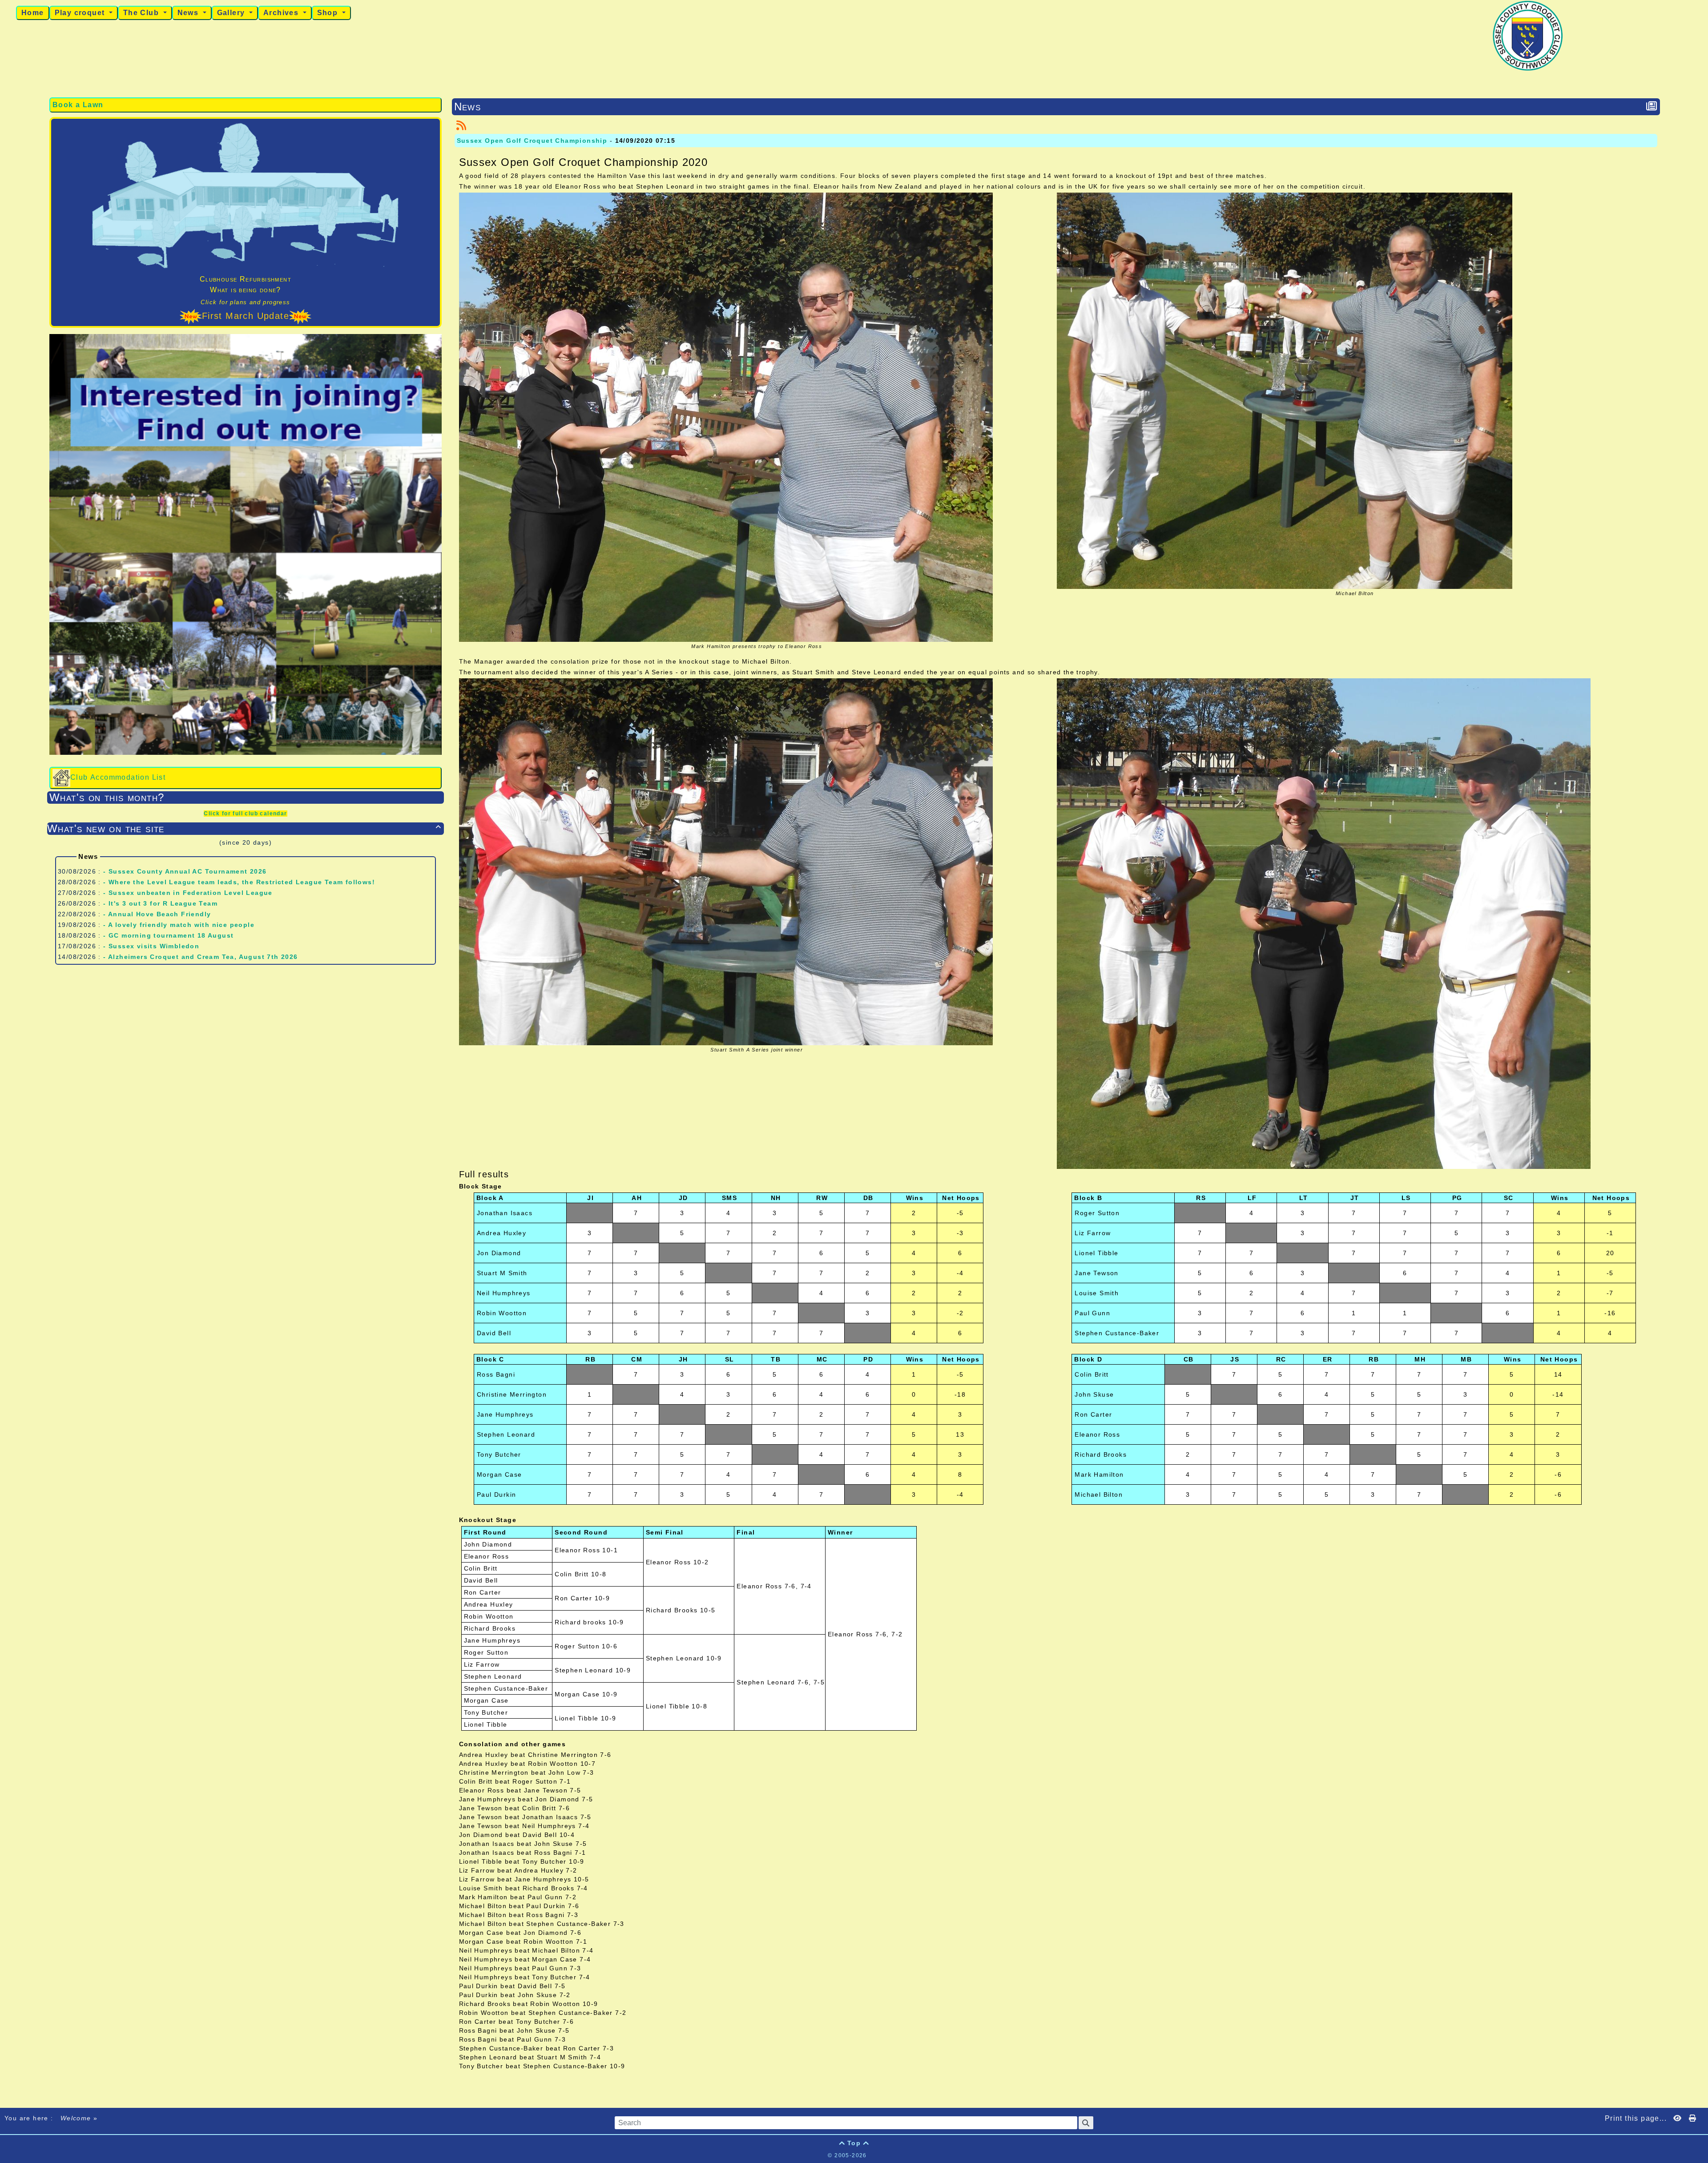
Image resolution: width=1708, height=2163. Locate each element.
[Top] (1699, 653)
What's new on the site (244, 828)
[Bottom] (1699, 685)
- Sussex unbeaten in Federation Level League (188, 893)
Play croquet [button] (81, 13)
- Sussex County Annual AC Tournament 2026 (185, 871)
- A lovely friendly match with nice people (179, 925)
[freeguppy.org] (805, 2155)
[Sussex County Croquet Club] (1528, 35)
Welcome (76, 2118)
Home (33, 13)
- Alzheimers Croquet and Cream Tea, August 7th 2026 (200, 957)
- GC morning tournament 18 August (168, 935)
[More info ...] (898, 2155)
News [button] (189, 13)
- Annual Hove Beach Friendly (157, 914)
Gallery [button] (232, 13)
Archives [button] (282, 13)
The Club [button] (142, 13)
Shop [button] (329, 13)
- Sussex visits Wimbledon (151, 946)
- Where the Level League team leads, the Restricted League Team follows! (239, 882)
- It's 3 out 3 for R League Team (160, 903)
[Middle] (1699, 669)
